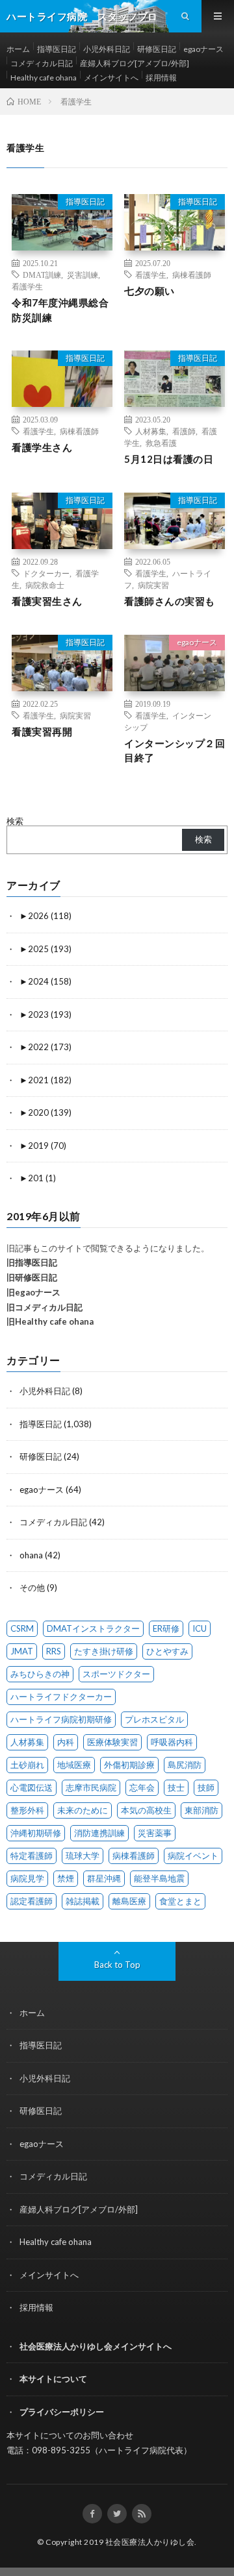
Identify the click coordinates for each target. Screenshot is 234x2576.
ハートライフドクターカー (61, 1697)
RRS (54, 1651)
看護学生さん (42, 447)
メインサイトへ (111, 78)
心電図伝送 (32, 1787)
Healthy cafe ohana (44, 78)
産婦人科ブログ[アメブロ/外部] (135, 63)
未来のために (83, 1810)
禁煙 (66, 1878)
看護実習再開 (42, 731)
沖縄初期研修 (36, 1833)
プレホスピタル (154, 1719)
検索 (15, 821)
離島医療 (129, 1901)
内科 (66, 1742)
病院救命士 (45, 585)
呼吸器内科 (172, 1742)
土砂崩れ (27, 1765)
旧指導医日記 (32, 1262)
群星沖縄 (104, 1878)
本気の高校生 (146, 1810)
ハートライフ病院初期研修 (61, 1719)
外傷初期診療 (129, 1765)
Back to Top (117, 1965)
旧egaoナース (33, 1292)
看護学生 (27, 286)
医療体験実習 (112, 1742)
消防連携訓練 (99, 1833)
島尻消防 (185, 1765)
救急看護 (161, 443)
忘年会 (142, 1787)
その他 (32, 1588)
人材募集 (151, 431)
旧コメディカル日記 (45, 1307)
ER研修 (166, 1628)
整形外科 (27, 1810)
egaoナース (203, 49)
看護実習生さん (47, 601)
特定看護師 (32, 1856)
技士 (176, 1787)
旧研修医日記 (32, 1277)
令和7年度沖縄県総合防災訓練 (60, 310)
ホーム (18, 49)
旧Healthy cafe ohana (50, 1321)
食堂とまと (180, 1901)
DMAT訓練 (42, 275)
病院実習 (153, 585)
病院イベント (193, 1856)
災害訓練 (83, 275)
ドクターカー (46, 573)
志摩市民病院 (91, 1787)
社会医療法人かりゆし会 (150, 2542)
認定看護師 (32, 1901)
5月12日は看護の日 (169, 459)
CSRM (22, 1628)
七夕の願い (149, 291)
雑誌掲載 (83, 1901)
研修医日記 (157, 49)
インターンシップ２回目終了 (175, 751)
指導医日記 (57, 49)
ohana (31, 1555)
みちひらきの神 (40, 1674)
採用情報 (161, 78)
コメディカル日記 (42, 63)
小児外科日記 (107, 49)
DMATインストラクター (93, 1628)
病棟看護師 (192, 275)
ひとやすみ (167, 1651)
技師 (206, 1787)
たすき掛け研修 (104, 1651)
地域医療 (74, 1765)
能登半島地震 (159, 1878)
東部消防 (201, 1810)
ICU (200, 1628)
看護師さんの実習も (170, 601)
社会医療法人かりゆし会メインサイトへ (96, 2346)
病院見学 (27, 1878)
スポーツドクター (116, 1674)
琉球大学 (83, 1856)
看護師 (184, 431)
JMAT (22, 1651)
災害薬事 (155, 1833)
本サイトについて (53, 2379)
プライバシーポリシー (62, 2412)
